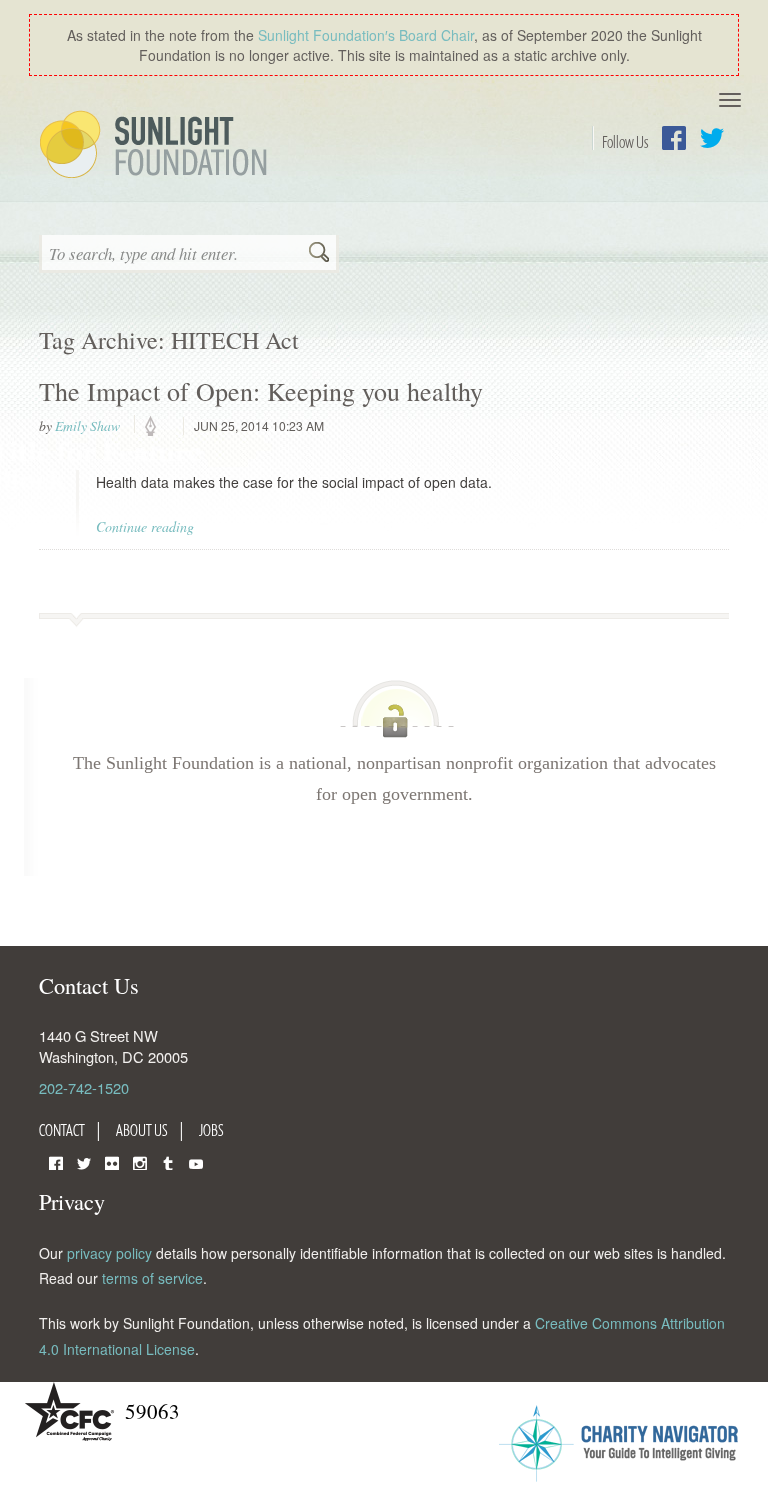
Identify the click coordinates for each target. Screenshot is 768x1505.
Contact (62, 1130)
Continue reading (145, 526)
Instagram (140, 1161)
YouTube (196, 1161)
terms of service (152, 1278)
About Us (142, 1130)
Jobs (211, 1130)
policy (157, 427)
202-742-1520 (84, 1087)
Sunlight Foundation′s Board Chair (366, 35)
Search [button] (319, 254)
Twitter (712, 138)
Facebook (674, 138)
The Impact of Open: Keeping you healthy (261, 391)
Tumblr (168, 1161)
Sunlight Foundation (157, 146)
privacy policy (109, 1253)
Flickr (112, 1161)
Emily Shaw (87, 426)
